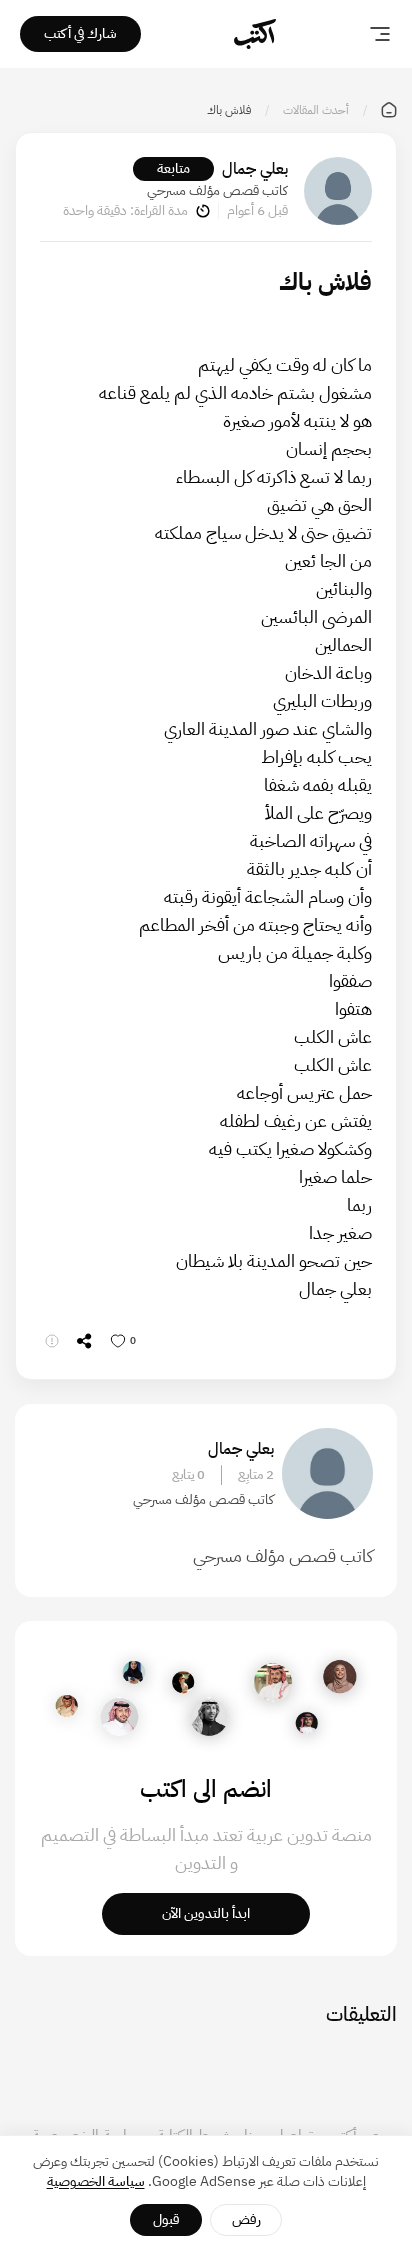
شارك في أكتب (80, 33)
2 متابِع (256, 1475)
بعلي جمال (255, 169)
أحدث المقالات (316, 110)
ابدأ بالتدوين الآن (206, 1913)
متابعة (173, 168)
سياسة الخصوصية (96, 2181)
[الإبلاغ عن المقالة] (52, 1341)
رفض (246, 2219)
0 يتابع (188, 1475)
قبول (166, 2219)
